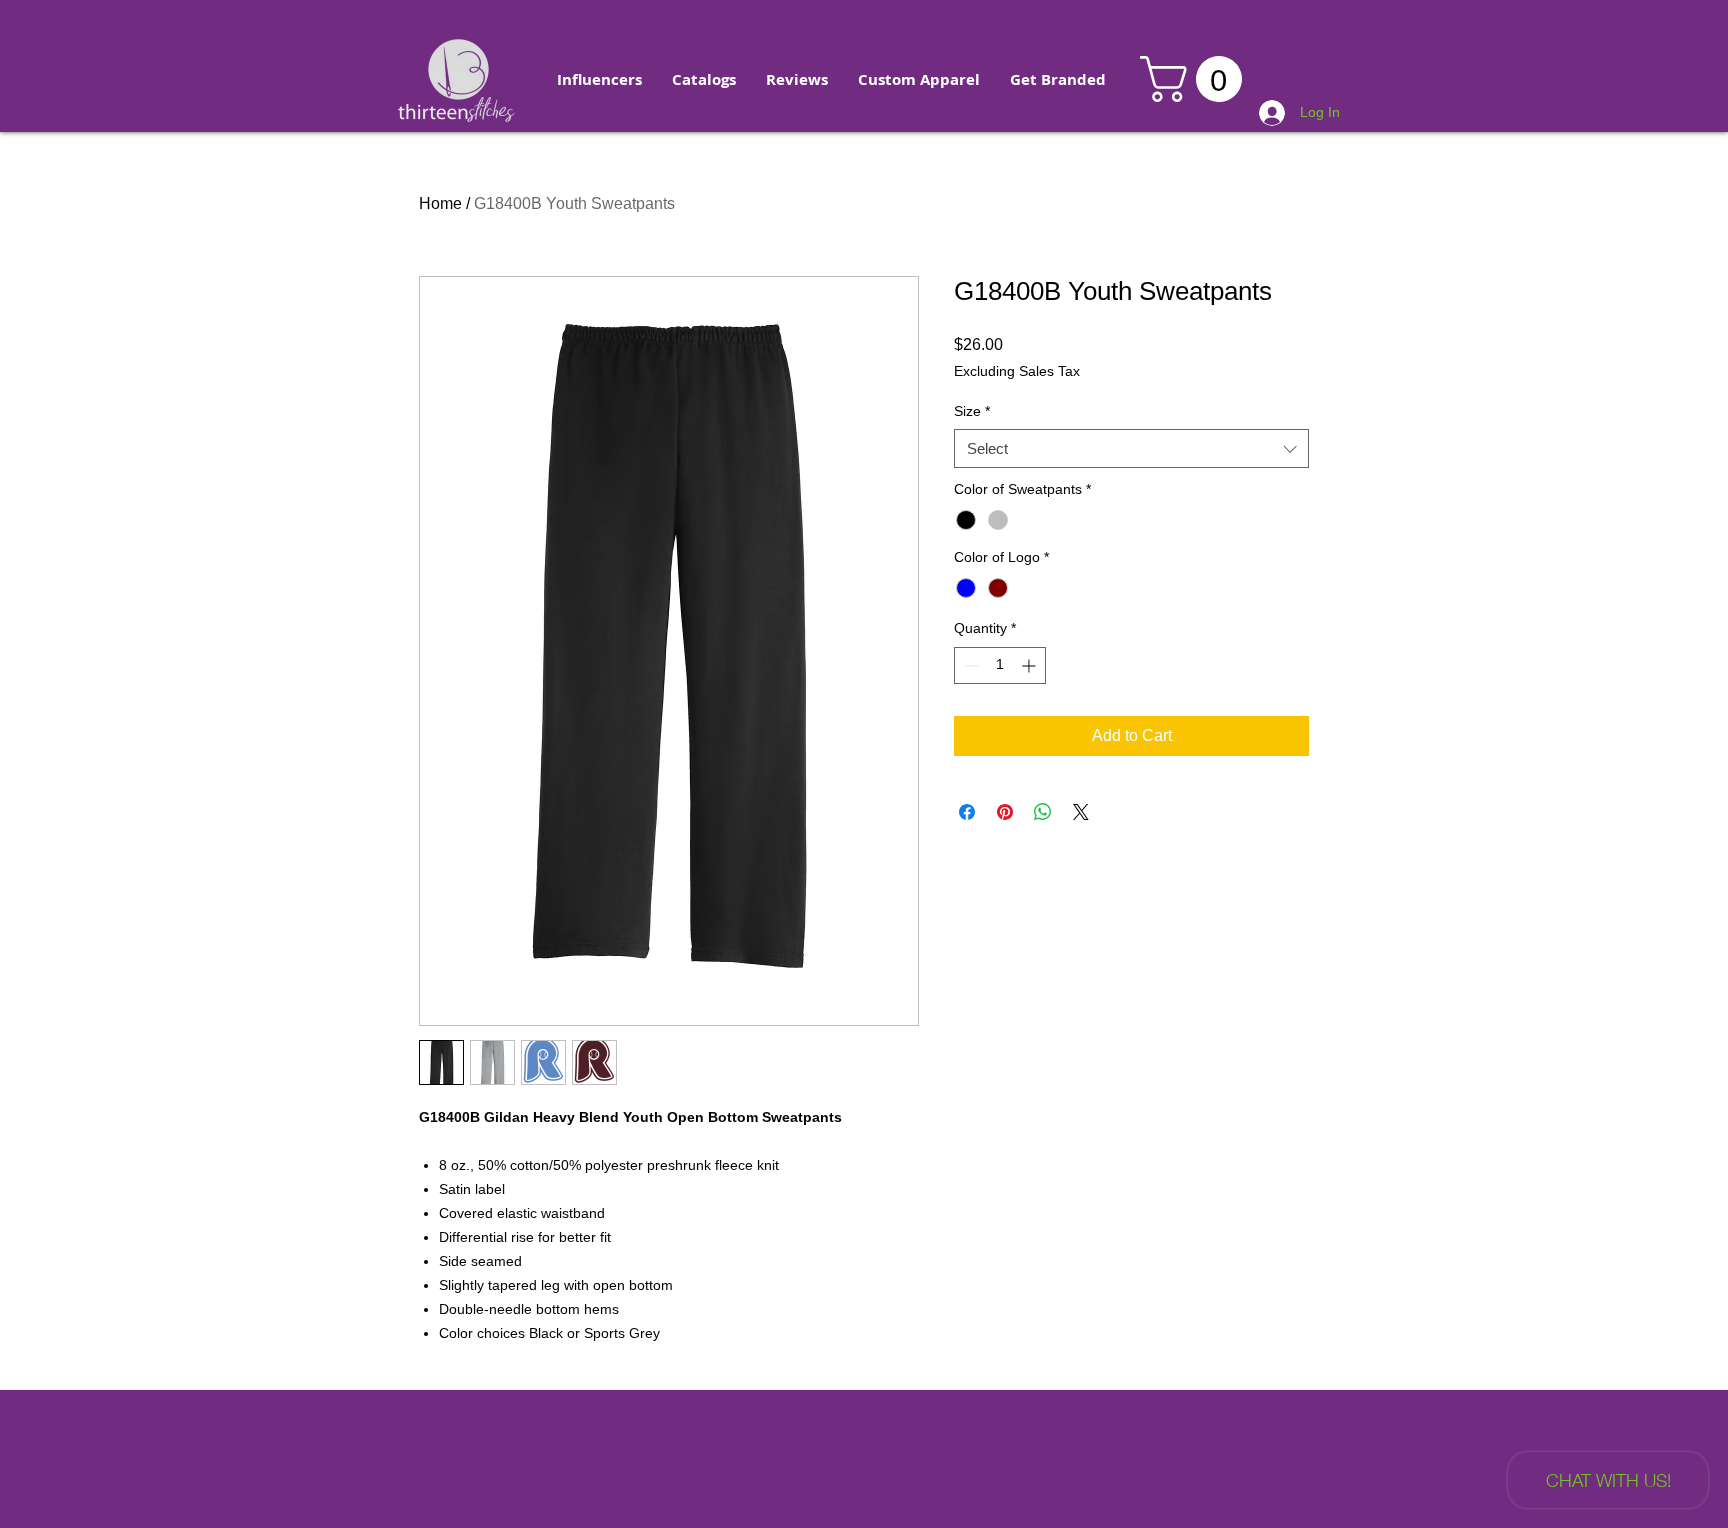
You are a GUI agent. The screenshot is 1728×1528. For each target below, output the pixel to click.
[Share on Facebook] (967, 812)
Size (972, 411)
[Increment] (1030, 665)
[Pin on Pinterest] (1005, 812)
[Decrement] (969, 665)
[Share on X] (1081, 812)
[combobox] (1131, 448)
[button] (599, 80)
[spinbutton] (1000, 665)
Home (440, 203)
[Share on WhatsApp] (1043, 812)
